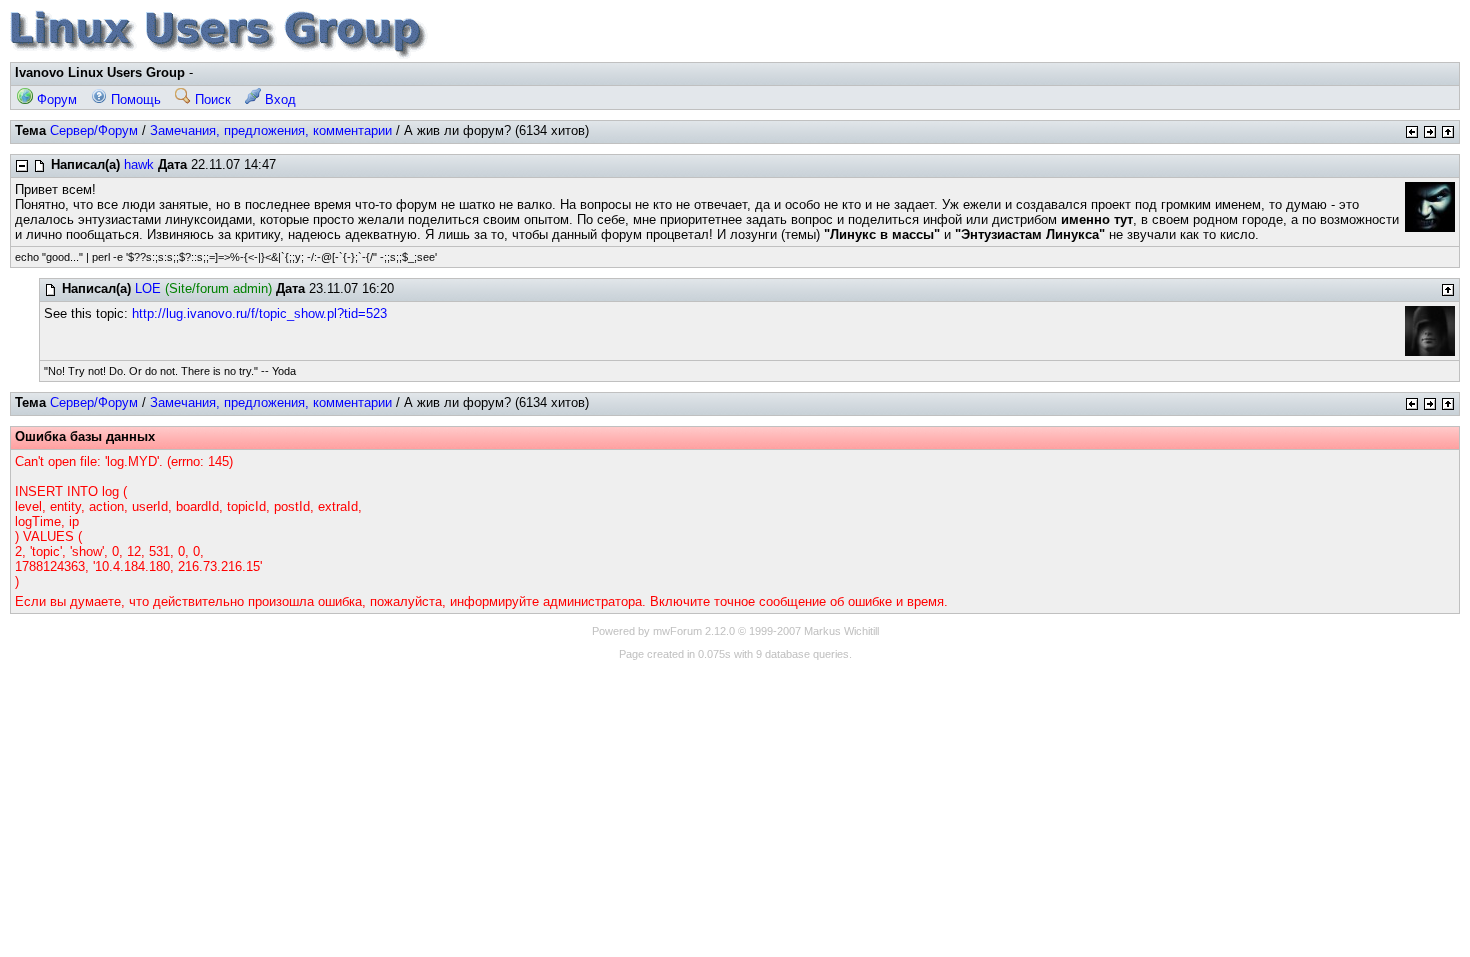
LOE (148, 288)
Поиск (211, 99)
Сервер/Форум (94, 130)
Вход (278, 99)
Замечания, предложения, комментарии (271, 130)
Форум (55, 99)
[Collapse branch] (22, 166)
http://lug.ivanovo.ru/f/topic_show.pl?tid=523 (259, 313)
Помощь (134, 99)
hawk (139, 164)
